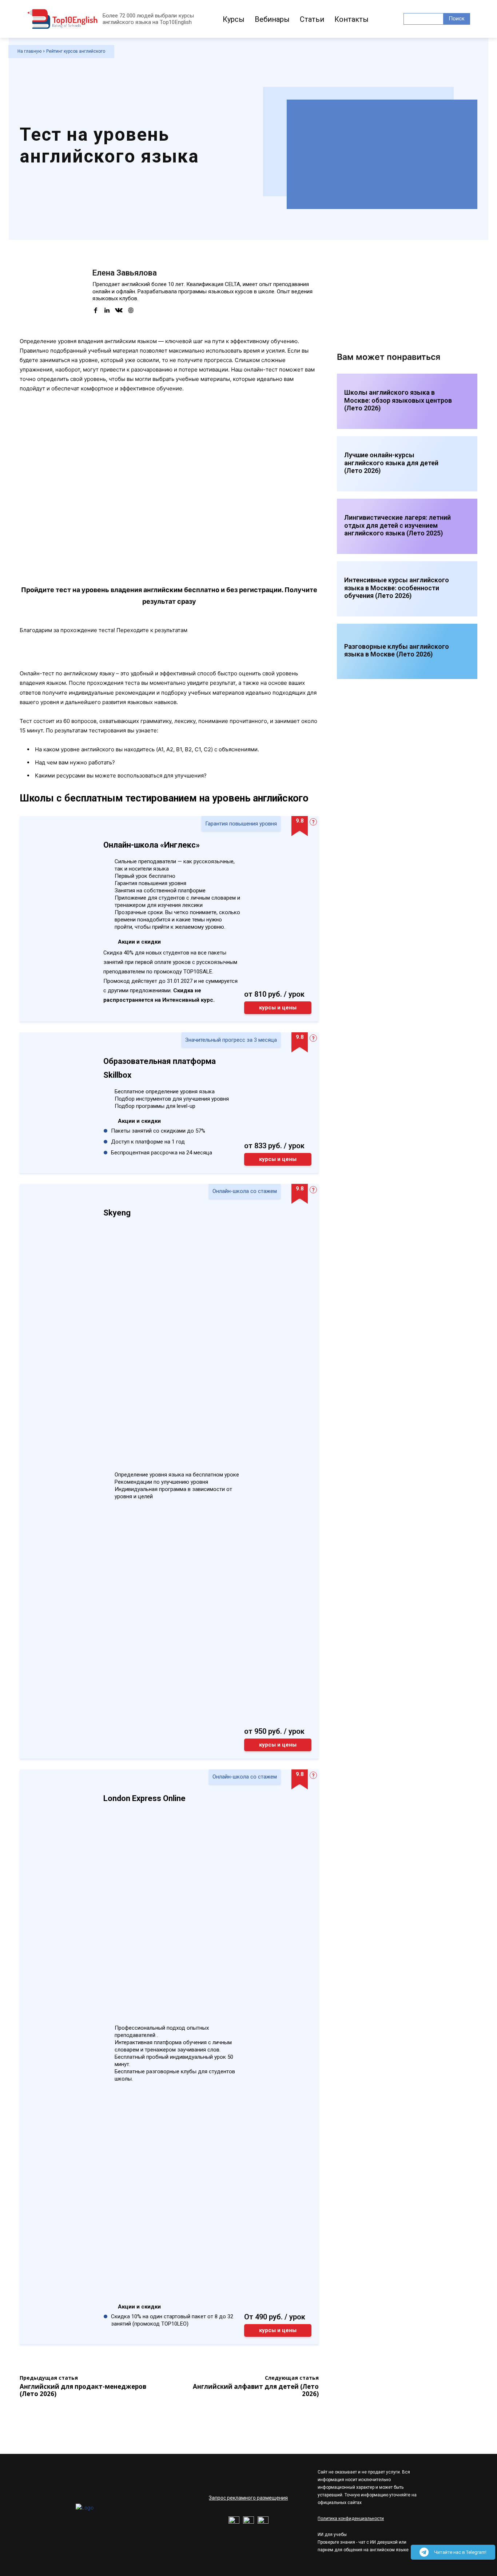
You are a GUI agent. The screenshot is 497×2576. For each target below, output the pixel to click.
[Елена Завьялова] (51, 296)
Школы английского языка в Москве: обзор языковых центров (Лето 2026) (398, 400)
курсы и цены (278, 1008)
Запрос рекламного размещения (248, 2498)
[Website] (131, 310)
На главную (29, 51)
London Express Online (144, 1798)
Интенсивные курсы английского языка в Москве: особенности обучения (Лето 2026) (397, 588)
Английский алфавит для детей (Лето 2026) (256, 2390)
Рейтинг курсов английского (76, 51)
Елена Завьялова (125, 273)
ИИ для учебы (332, 2535)
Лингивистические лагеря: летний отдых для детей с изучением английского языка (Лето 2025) (397, 525)
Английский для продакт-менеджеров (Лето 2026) (83, 2390)
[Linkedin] (107, 310)
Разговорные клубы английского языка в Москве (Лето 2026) (397, 650)
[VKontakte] (119, 310)
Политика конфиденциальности (351, 2519)
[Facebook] (96, 310)
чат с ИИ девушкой (378, 2542)
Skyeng (117, 1213)
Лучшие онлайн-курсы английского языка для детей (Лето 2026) (391, 463)
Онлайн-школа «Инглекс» (152, 845)
